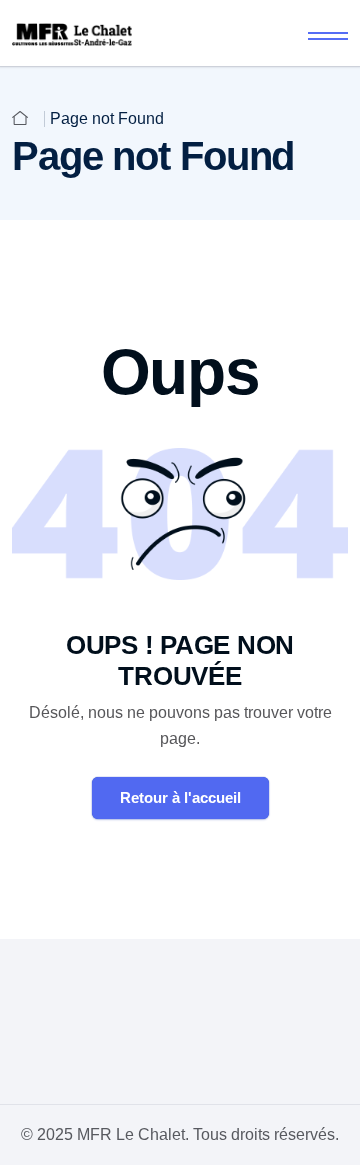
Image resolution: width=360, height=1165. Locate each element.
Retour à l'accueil (180, 797)
